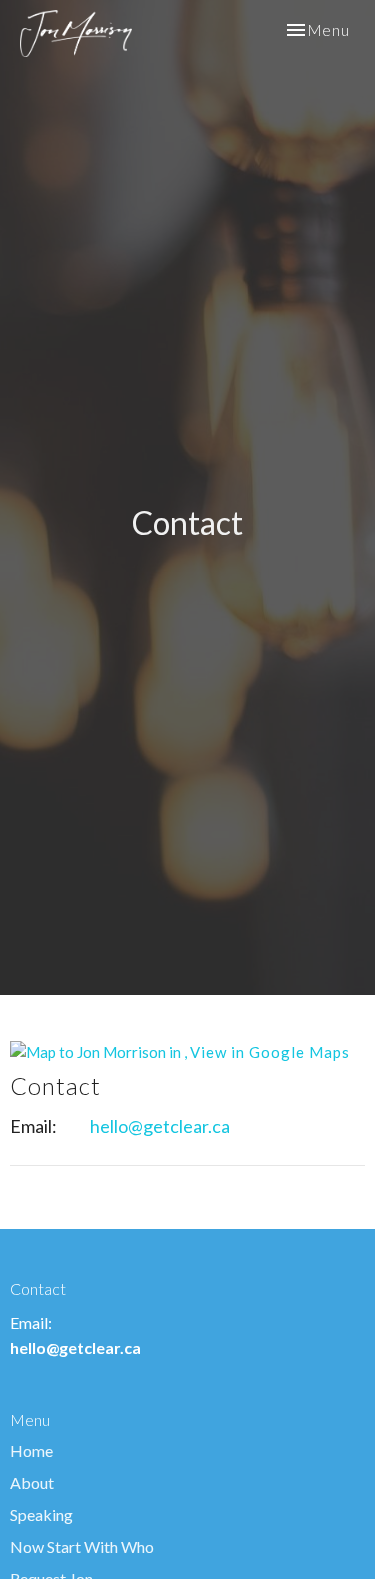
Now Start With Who (82, 1546)
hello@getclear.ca (160, 1126)
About (32, 1482)
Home (31, 1450)
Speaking (41, 1514)
